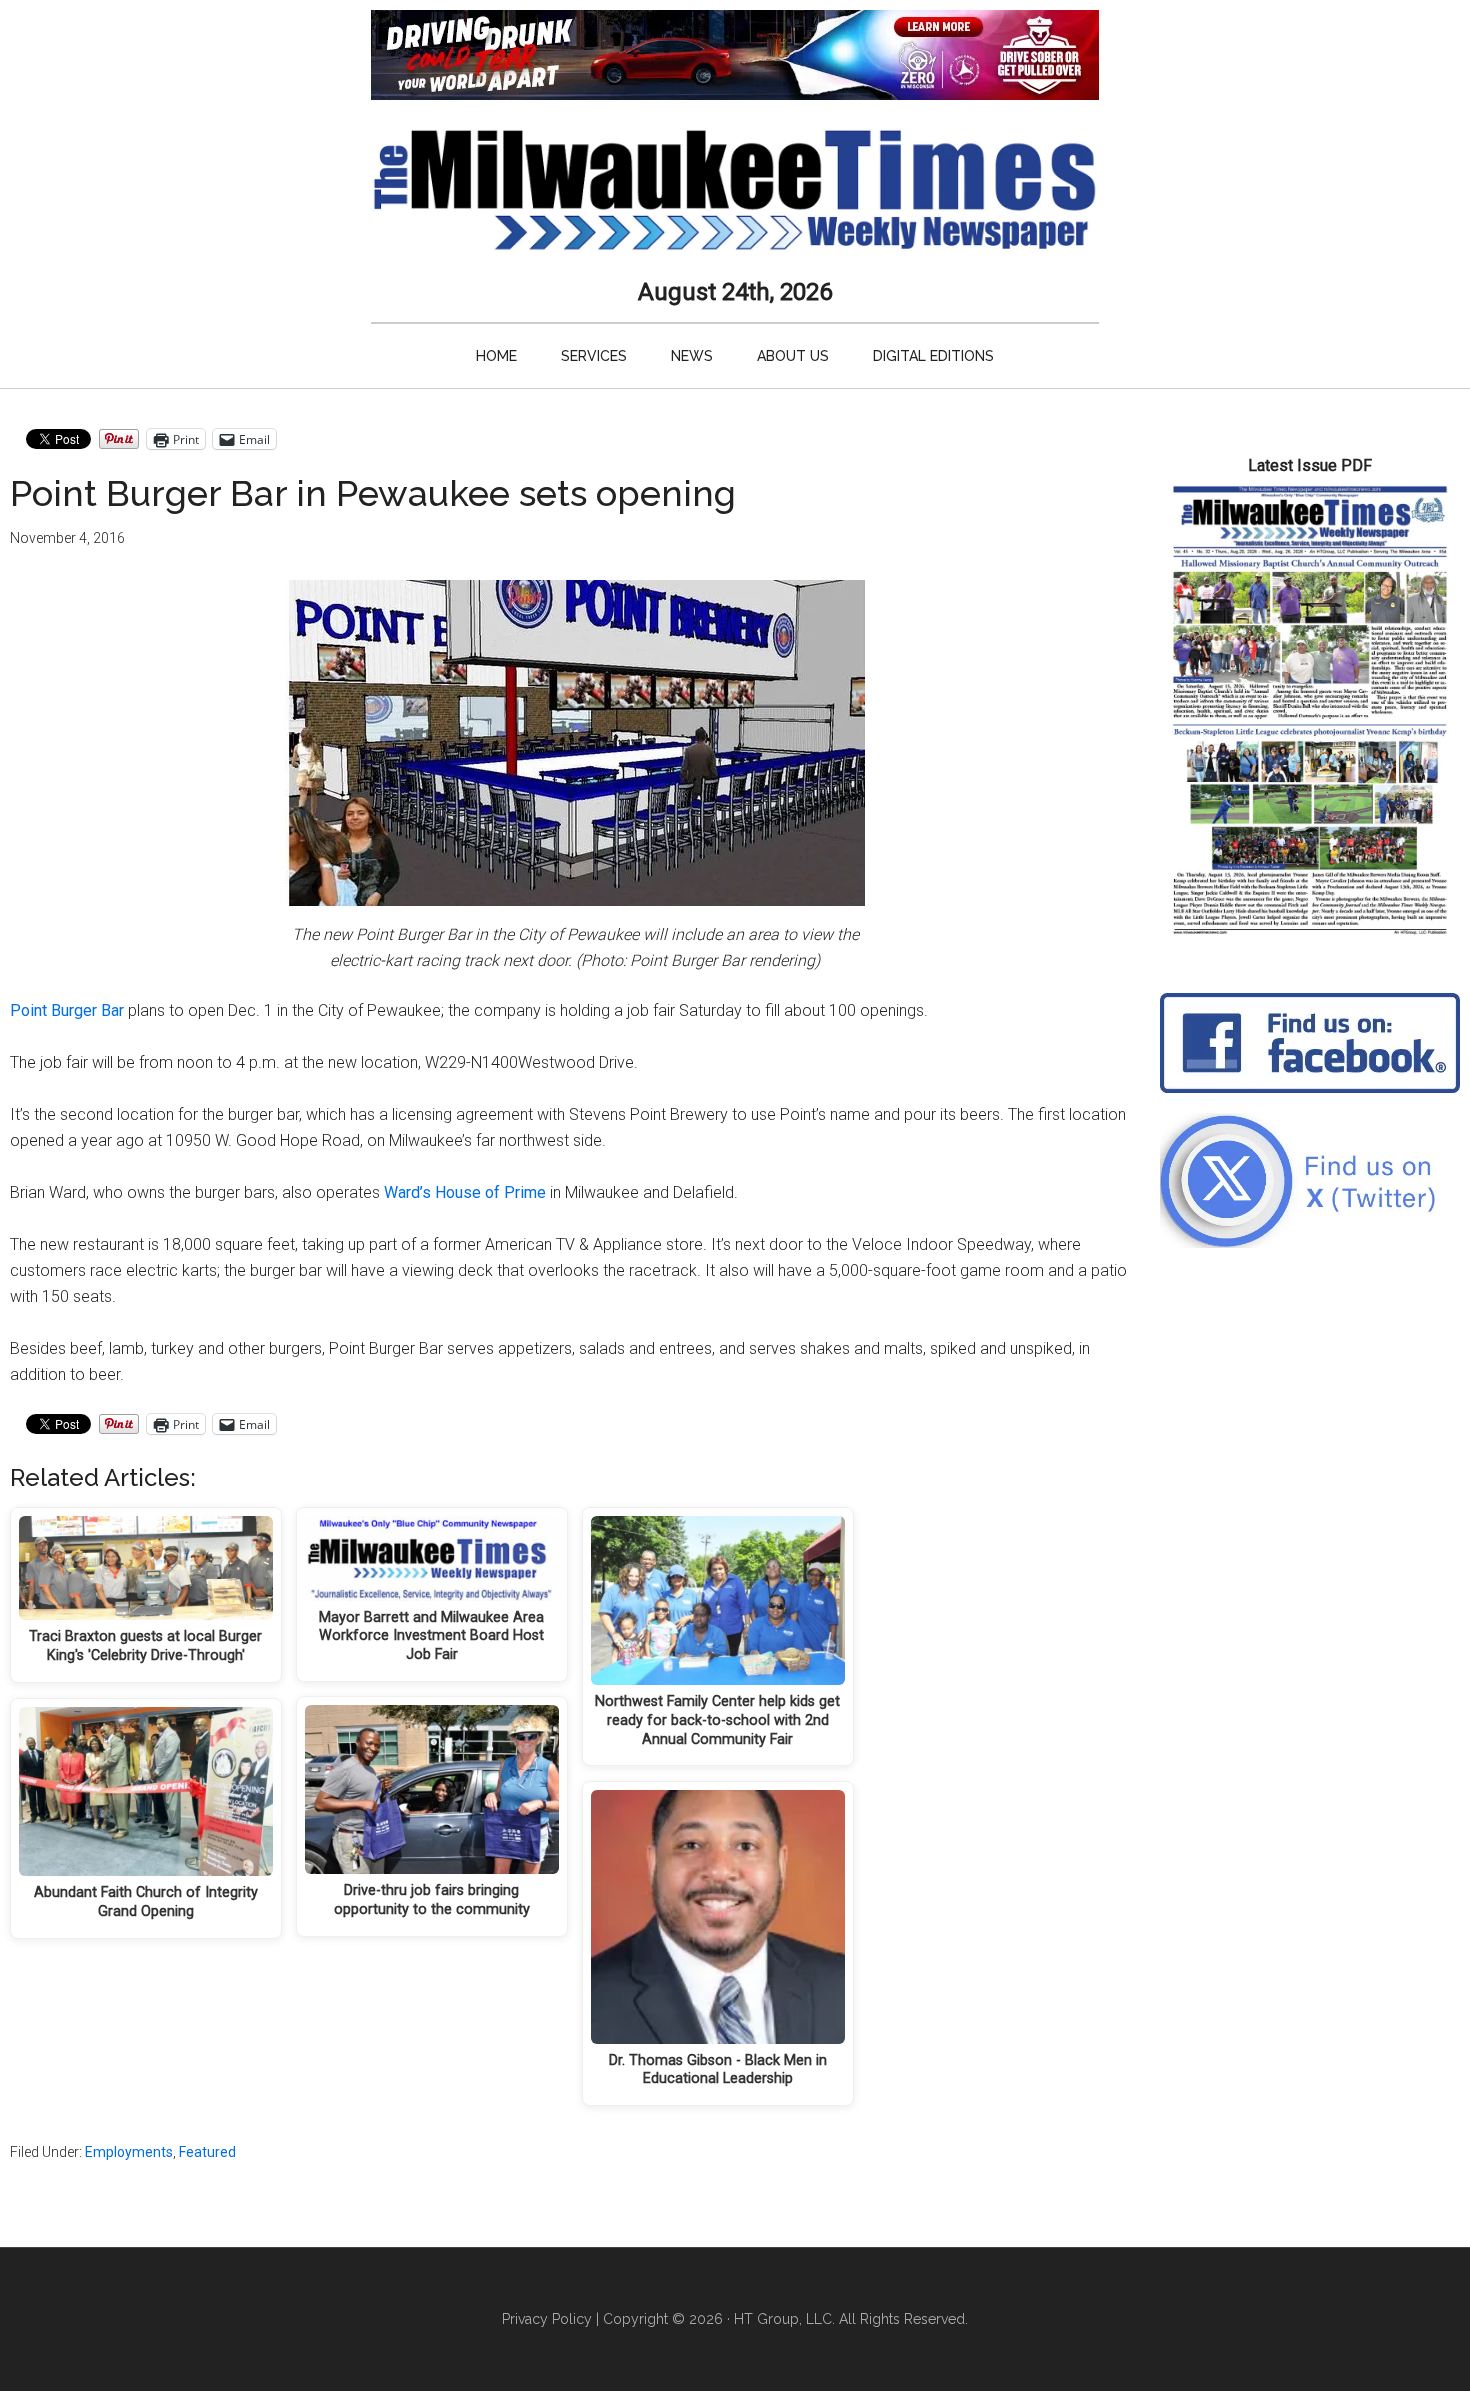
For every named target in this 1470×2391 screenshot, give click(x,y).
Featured (207, 2152)
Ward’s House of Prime (465, 1192)
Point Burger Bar (67, 1010)
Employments (129, 2152)
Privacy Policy (547, 2319)
